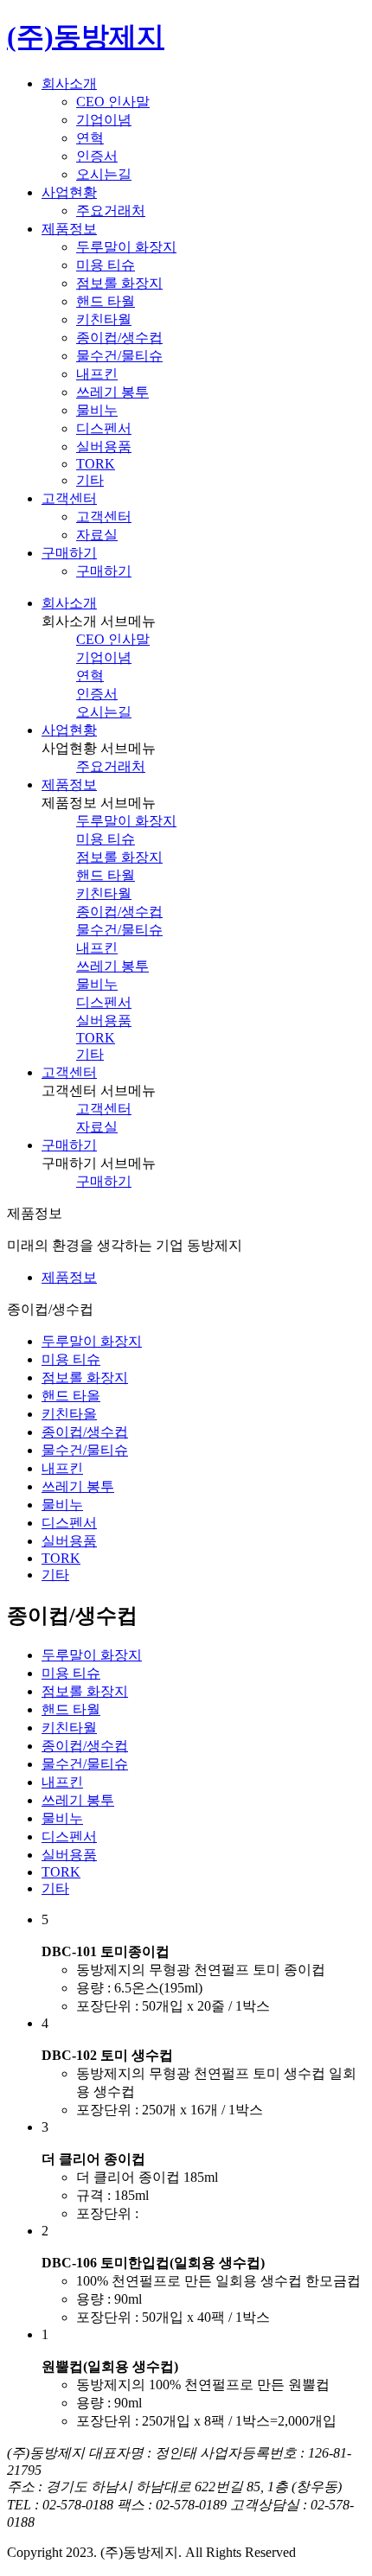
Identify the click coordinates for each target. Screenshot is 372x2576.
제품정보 (69, 784)
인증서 (97, 156)
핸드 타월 (106, 301)
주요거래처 (111, 210)
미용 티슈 (106, 265)
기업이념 (104, 120)
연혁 (90, 138)
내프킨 (97, 374)
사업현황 (69, 730)
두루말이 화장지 (126, 247)
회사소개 (69, 603)
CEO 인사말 (113, 102)
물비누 (97, 410)
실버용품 (104, 446)
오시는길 (104, 174)
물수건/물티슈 (119, 356)
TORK (96, 464)
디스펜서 (104, 428)
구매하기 (104, 571)
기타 (90, 480)
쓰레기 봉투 (112, 392)
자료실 (97, 535)
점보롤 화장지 (119, 283)
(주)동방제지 (86, 36)
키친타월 (104, 319)
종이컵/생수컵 (119, 338)
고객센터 (104, 516)
